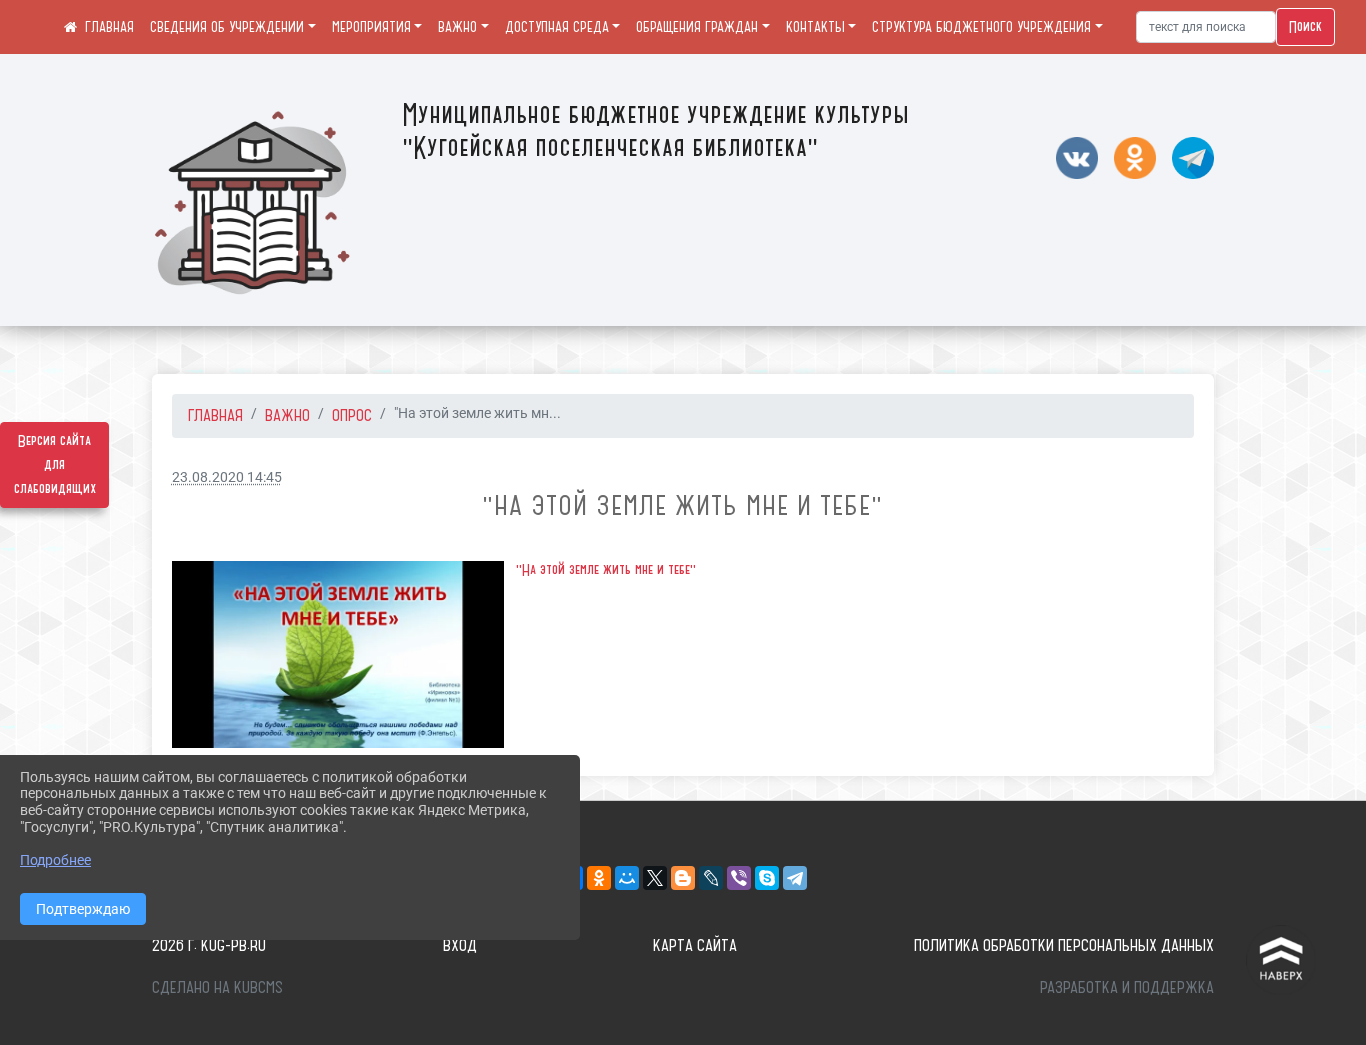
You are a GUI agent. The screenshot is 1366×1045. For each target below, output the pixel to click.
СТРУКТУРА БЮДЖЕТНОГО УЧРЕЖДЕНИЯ (981, 27)
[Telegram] (795, 878)
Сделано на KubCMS (217, 987)
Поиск (1305, 27)
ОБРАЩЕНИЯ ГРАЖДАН (697, 27)
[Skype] (767, 878)
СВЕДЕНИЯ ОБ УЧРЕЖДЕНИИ (227, 27)
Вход (460, 945)
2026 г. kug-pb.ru (209, 945)
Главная (215, 415)
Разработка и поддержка (1127, 987)
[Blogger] (683, 878)
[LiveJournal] (711, 878)
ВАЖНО (457, 27)
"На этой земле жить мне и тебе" (606, 570)
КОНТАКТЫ (815, 27)
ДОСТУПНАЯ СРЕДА (557, 27)
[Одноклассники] (599, 878)
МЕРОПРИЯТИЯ (371, 27)
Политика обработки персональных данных (1064, 945)
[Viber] (739, 878)
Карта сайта (695, 945)
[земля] (338, 654)
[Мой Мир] (627, 878)
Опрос (352, 415)
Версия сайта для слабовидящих (55, 465)
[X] (655, 878)
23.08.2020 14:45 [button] (227, 477)
